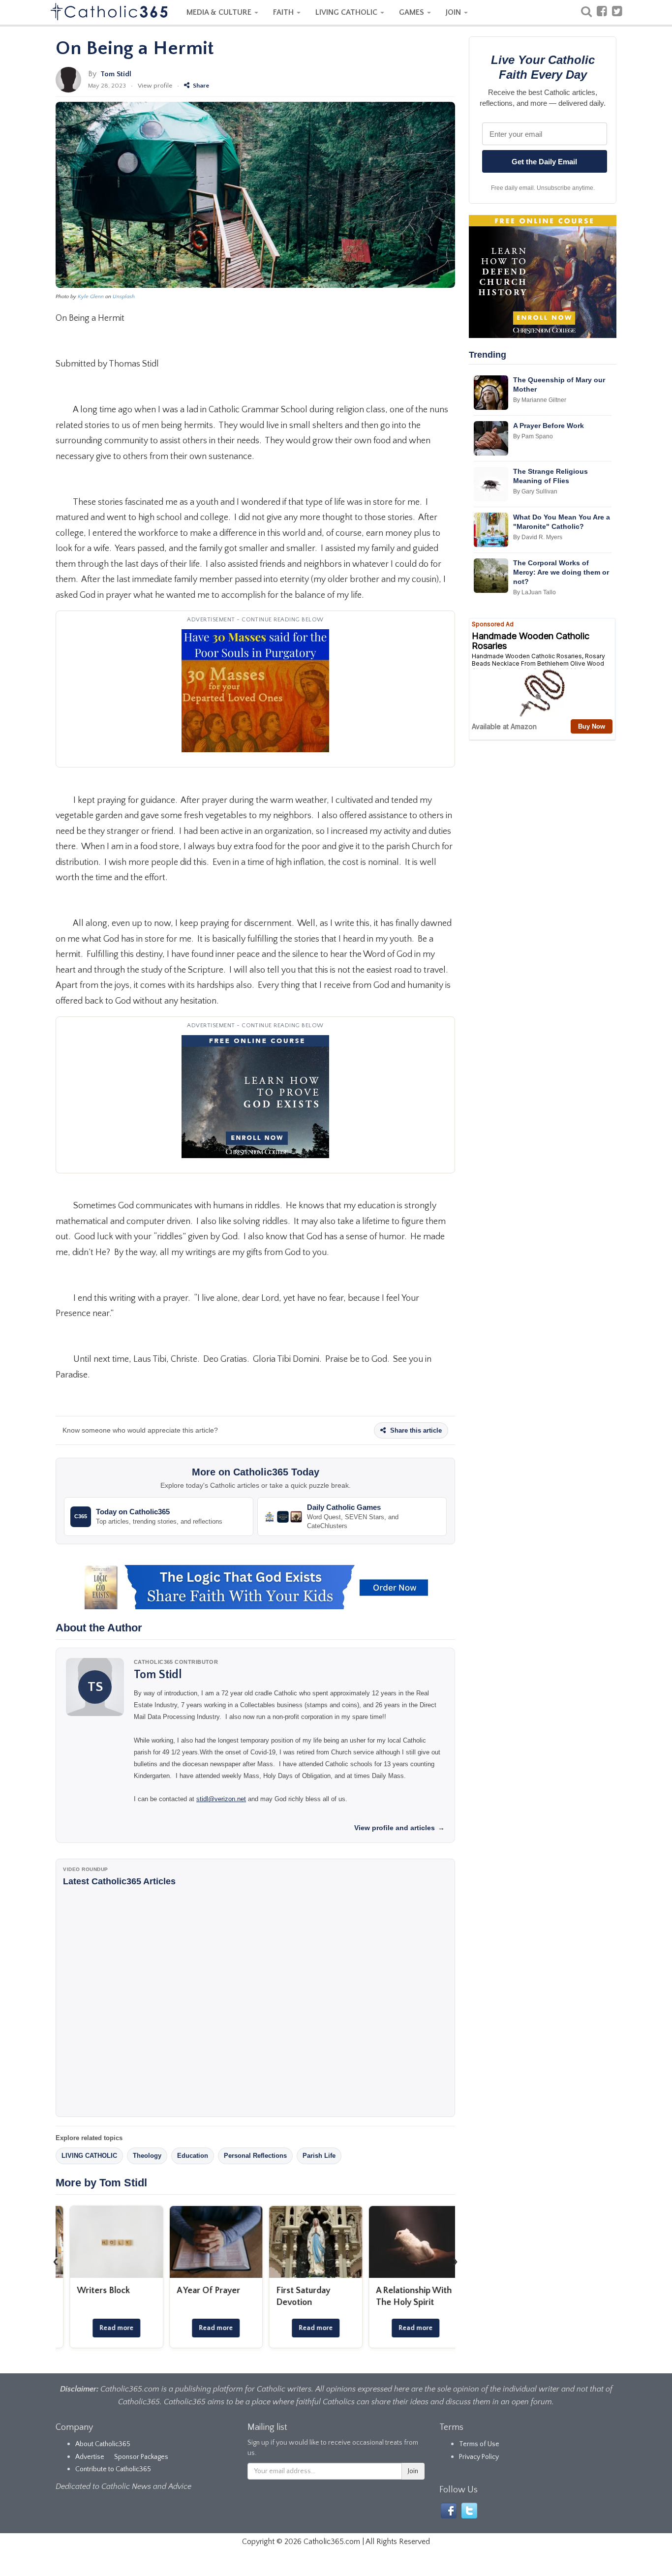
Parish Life (319, 2156)
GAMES (412, 12)
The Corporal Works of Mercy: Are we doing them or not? (561, 572)
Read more (105, 2328)
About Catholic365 (103, 2444)
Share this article (415, 1430)
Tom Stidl (116, 74)
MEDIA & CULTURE (220, 12)
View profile (155, 86)
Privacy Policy (479, 2457)
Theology (147, 2156)
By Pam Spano (533, 436)
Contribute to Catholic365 (113, 2469)
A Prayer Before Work (549, 426)
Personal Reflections (255, 2156)
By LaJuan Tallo (535, 592)
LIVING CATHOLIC (347, 12)
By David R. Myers (538, 537)
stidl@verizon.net (221, 1799)
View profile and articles (399, 1828)
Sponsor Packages (141, 2457)
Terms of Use (479, 2444)
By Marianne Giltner (540, 400)
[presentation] (56, 2262)
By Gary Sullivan (535, 491)
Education (193, 2156)
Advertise (90, 2457)
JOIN (454, 12)
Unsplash (124, 297)
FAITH (284, 12)
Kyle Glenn (91, 297)
